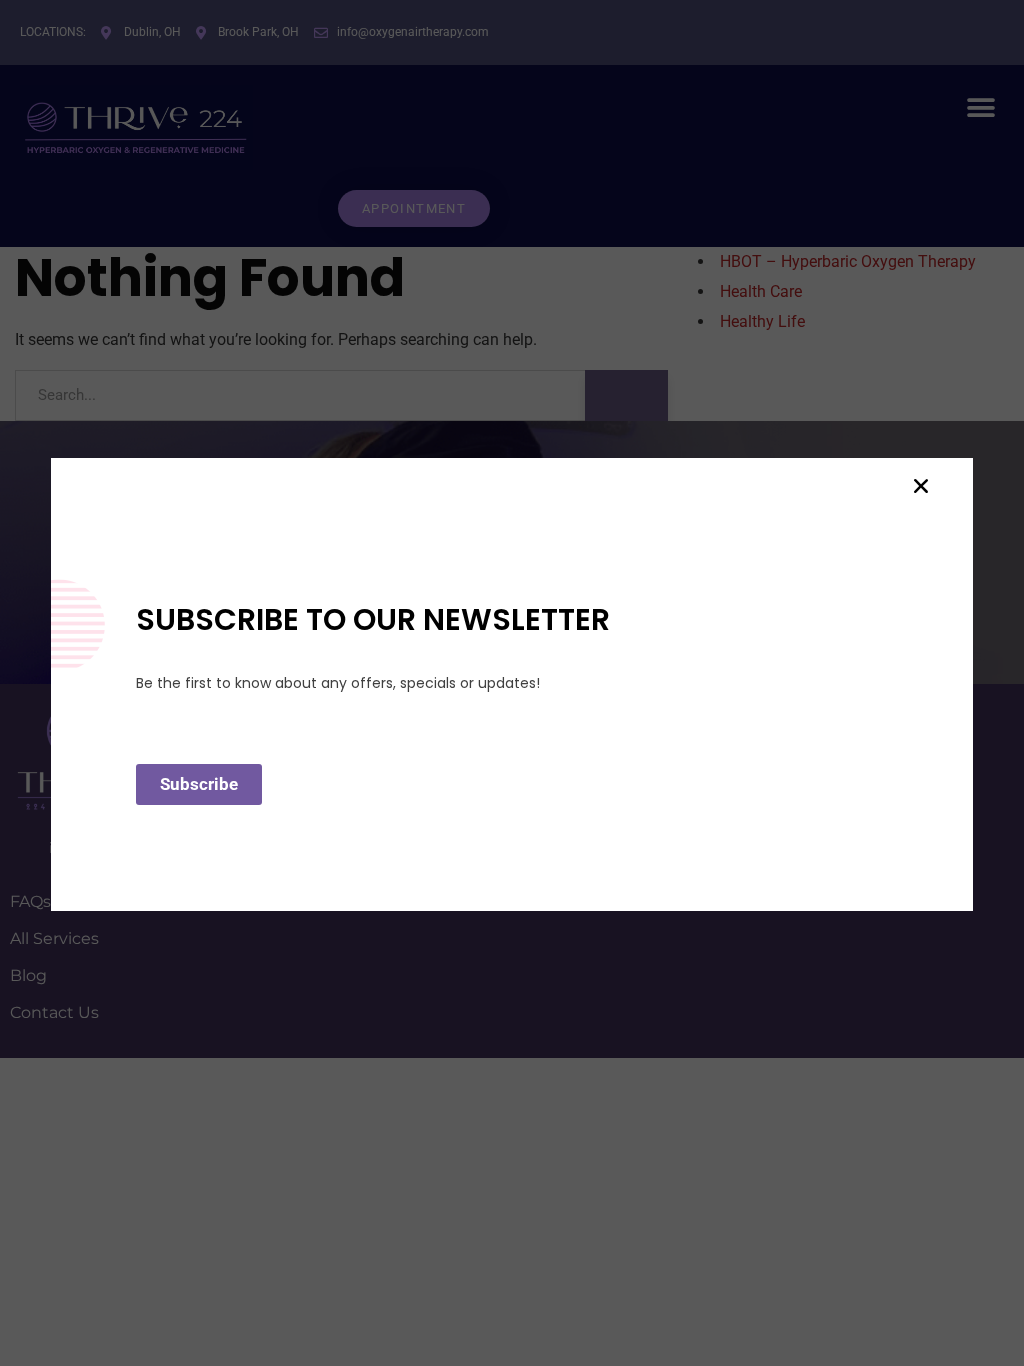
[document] (512, 683)
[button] (921, 486)
